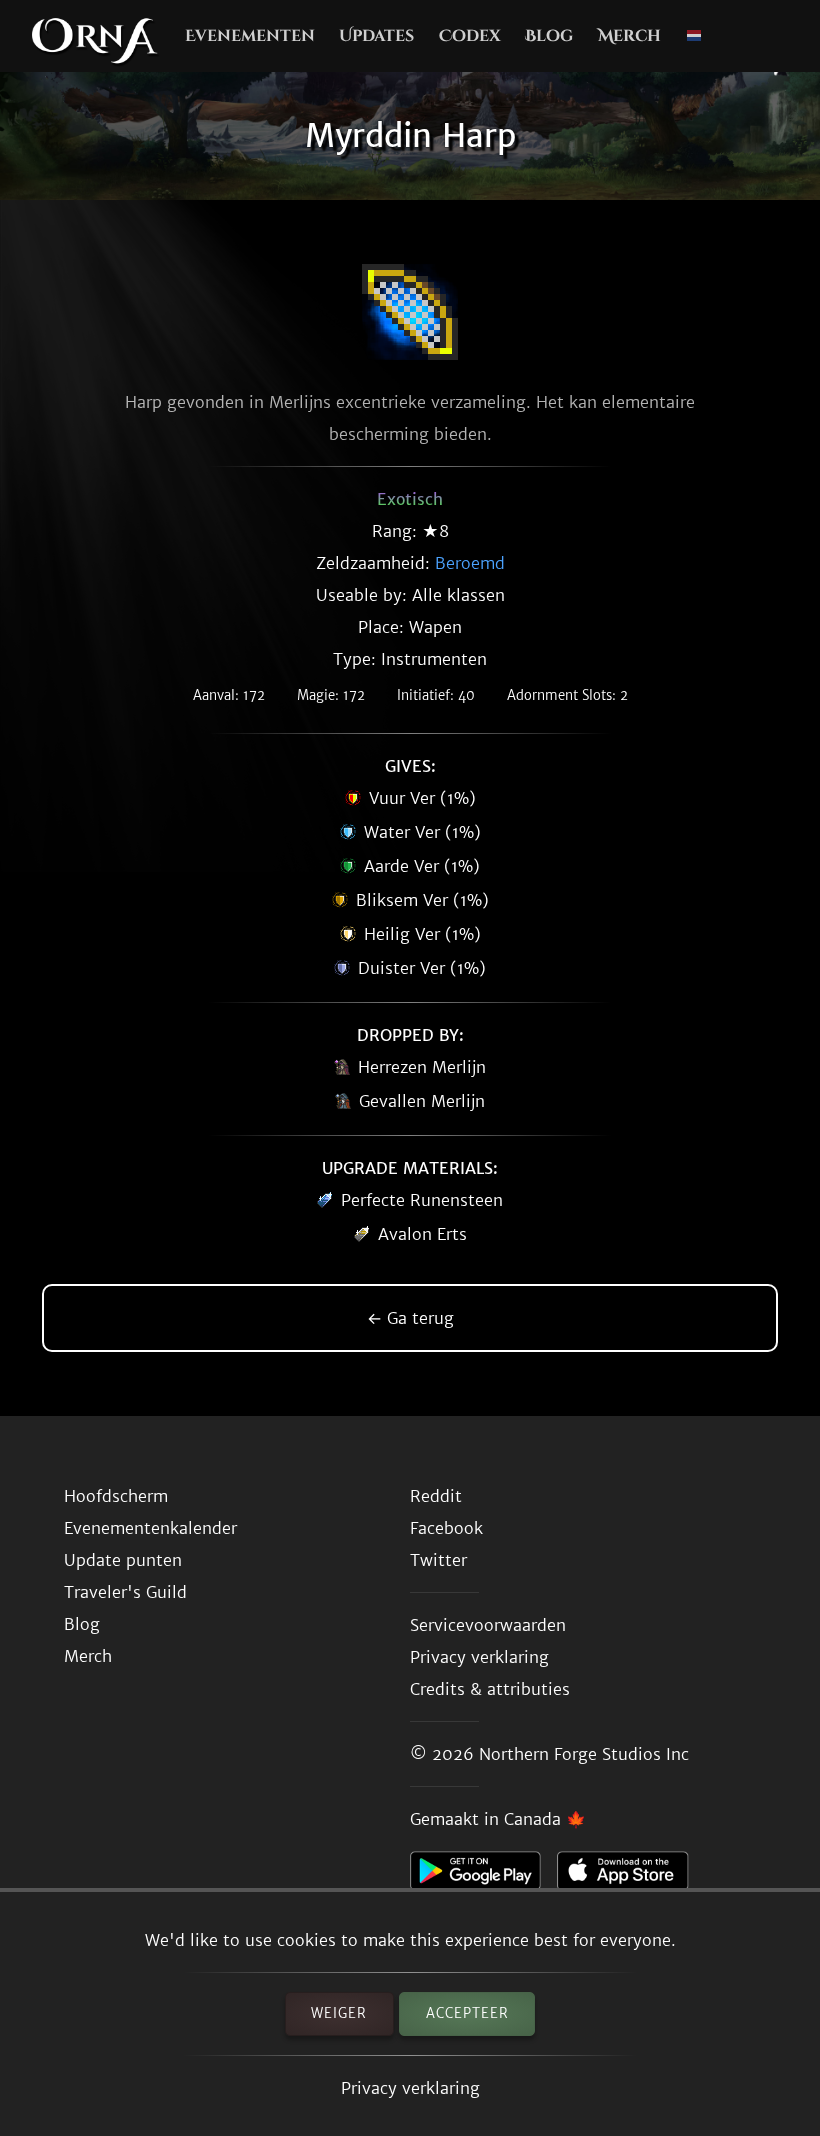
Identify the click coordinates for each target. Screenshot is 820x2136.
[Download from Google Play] (483, 1876)
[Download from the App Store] (630, 1876)
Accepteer (467, 2013)
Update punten (123, 1560)
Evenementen (250, 36)
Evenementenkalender (150, 1528)
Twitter (438, 1560)
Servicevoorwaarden (488, 1625)
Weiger (339, 2013)
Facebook (446, 1528)
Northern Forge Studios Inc (584, 1754)
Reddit (436, 1496)
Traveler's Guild (125, 1592)
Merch (629, 36)
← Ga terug (410, 1318)
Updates (376, 36)
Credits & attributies (490, 1689)
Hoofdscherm (116, 1496)
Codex (470, 36)
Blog (549, 36)
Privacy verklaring (410, 2088)
